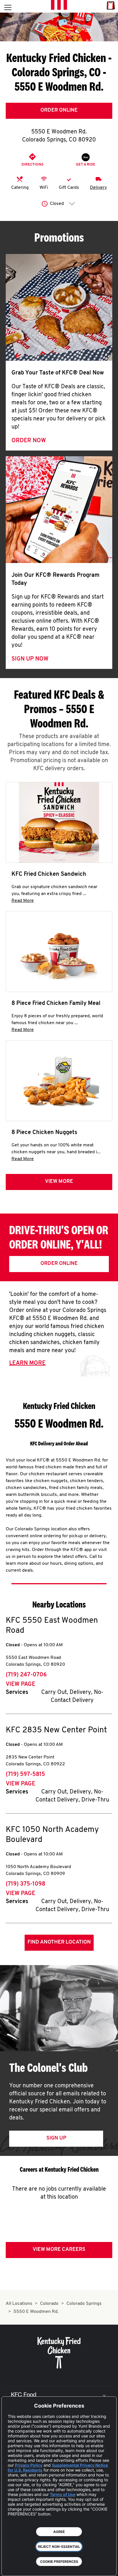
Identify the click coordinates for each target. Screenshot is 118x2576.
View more (59, 1182)
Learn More (27, 1363)
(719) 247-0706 (26, 1675)
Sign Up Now (30, 659)
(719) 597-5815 (25, 1775)
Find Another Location (59, 1942)
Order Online (59, 110)
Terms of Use (63, 2494)
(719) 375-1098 (25, 1884)
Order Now (29, 441)
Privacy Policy (29, 2465)
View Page (20, 1684)
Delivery (98, 188)
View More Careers (59, 2250)
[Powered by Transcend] (10, 2567)
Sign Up (56, 2138)
